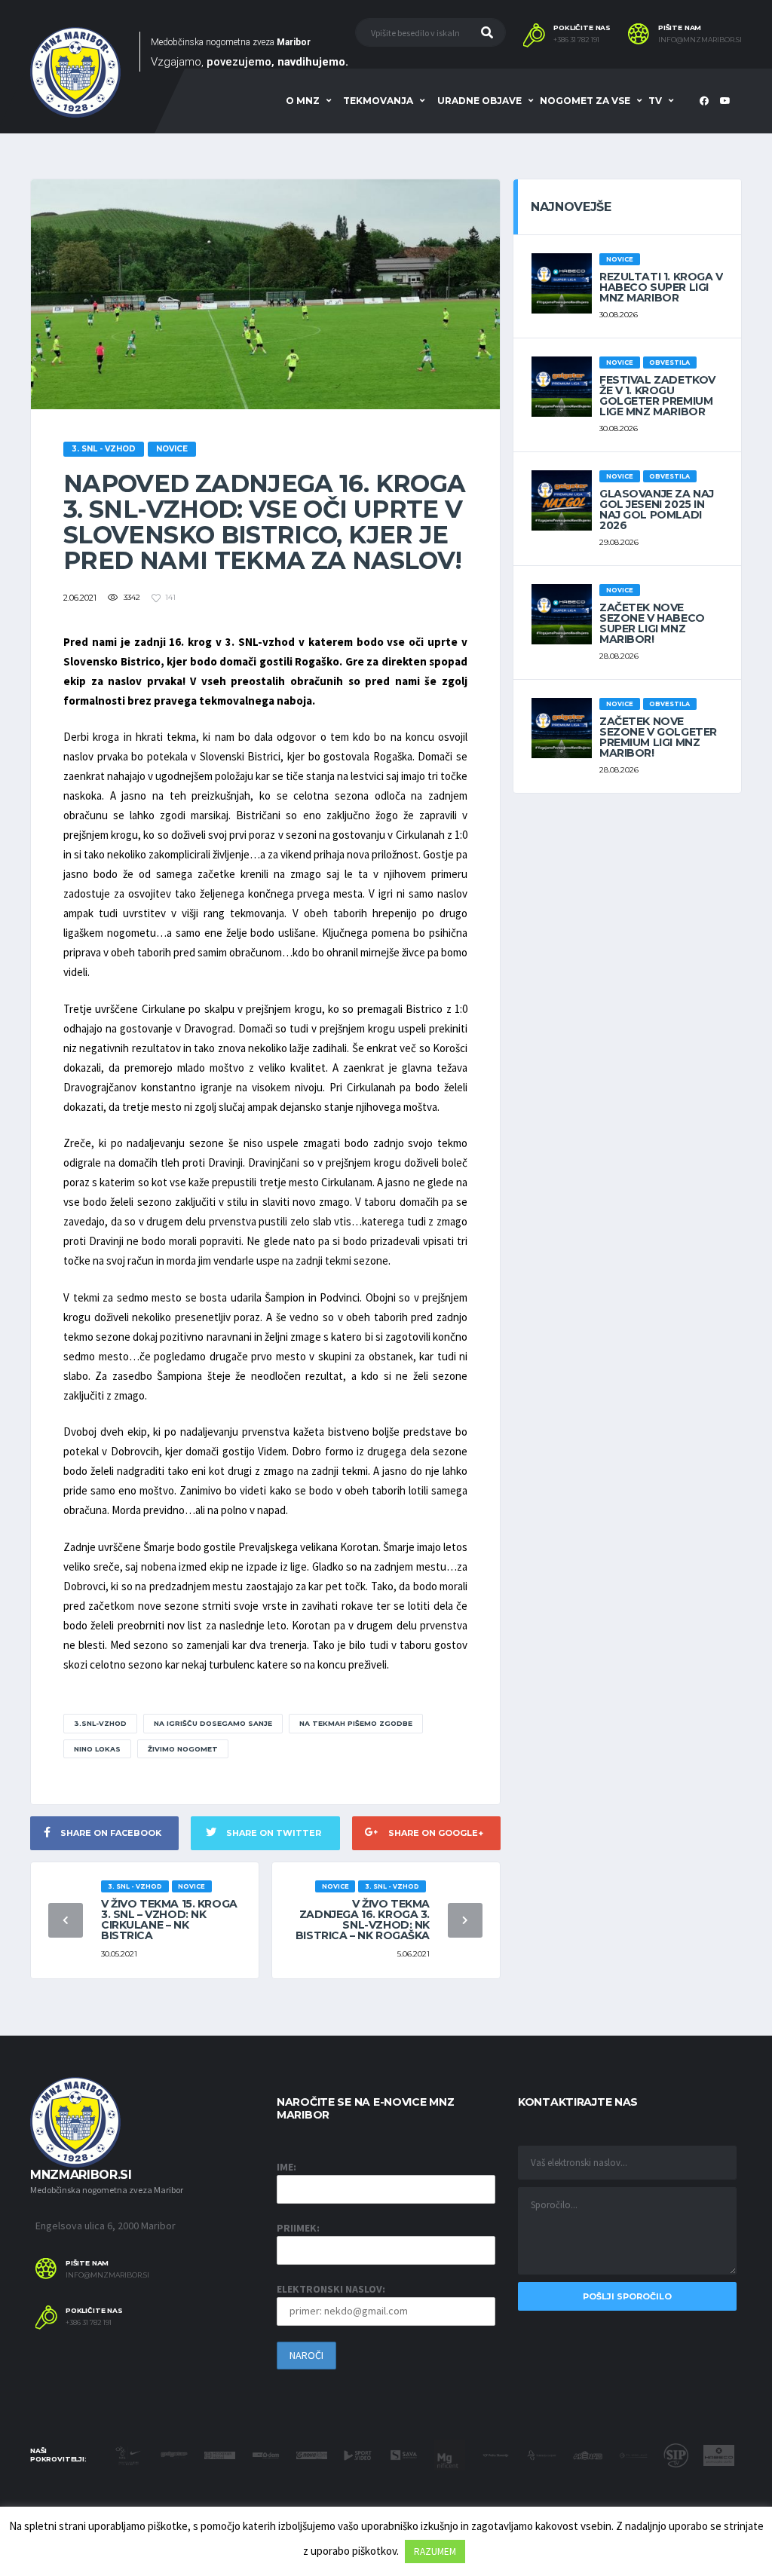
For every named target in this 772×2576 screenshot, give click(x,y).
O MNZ (303, 101)
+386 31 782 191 (576, 40)
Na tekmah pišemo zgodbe (356, 1723)
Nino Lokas (97, 1749)
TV (655, 101)
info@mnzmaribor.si (700, 40)
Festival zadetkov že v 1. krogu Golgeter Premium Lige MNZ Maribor (657, 396)
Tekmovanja (378, 101)
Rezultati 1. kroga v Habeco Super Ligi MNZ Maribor (661, 287)
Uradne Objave (479, 101)
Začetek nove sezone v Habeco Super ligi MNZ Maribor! (652, 623)
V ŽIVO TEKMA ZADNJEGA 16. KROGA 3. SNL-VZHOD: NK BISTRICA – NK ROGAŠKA (363, 1920)
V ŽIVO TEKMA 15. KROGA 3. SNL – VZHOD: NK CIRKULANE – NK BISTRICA (169, 1920)
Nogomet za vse (585, 101)
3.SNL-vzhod (100, 1723)
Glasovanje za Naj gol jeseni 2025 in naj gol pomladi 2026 (657, 509)
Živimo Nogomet (183, 1749)
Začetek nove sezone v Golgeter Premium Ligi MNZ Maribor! (658, 737)
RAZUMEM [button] (435, 2552)
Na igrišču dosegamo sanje (213, 1723)
